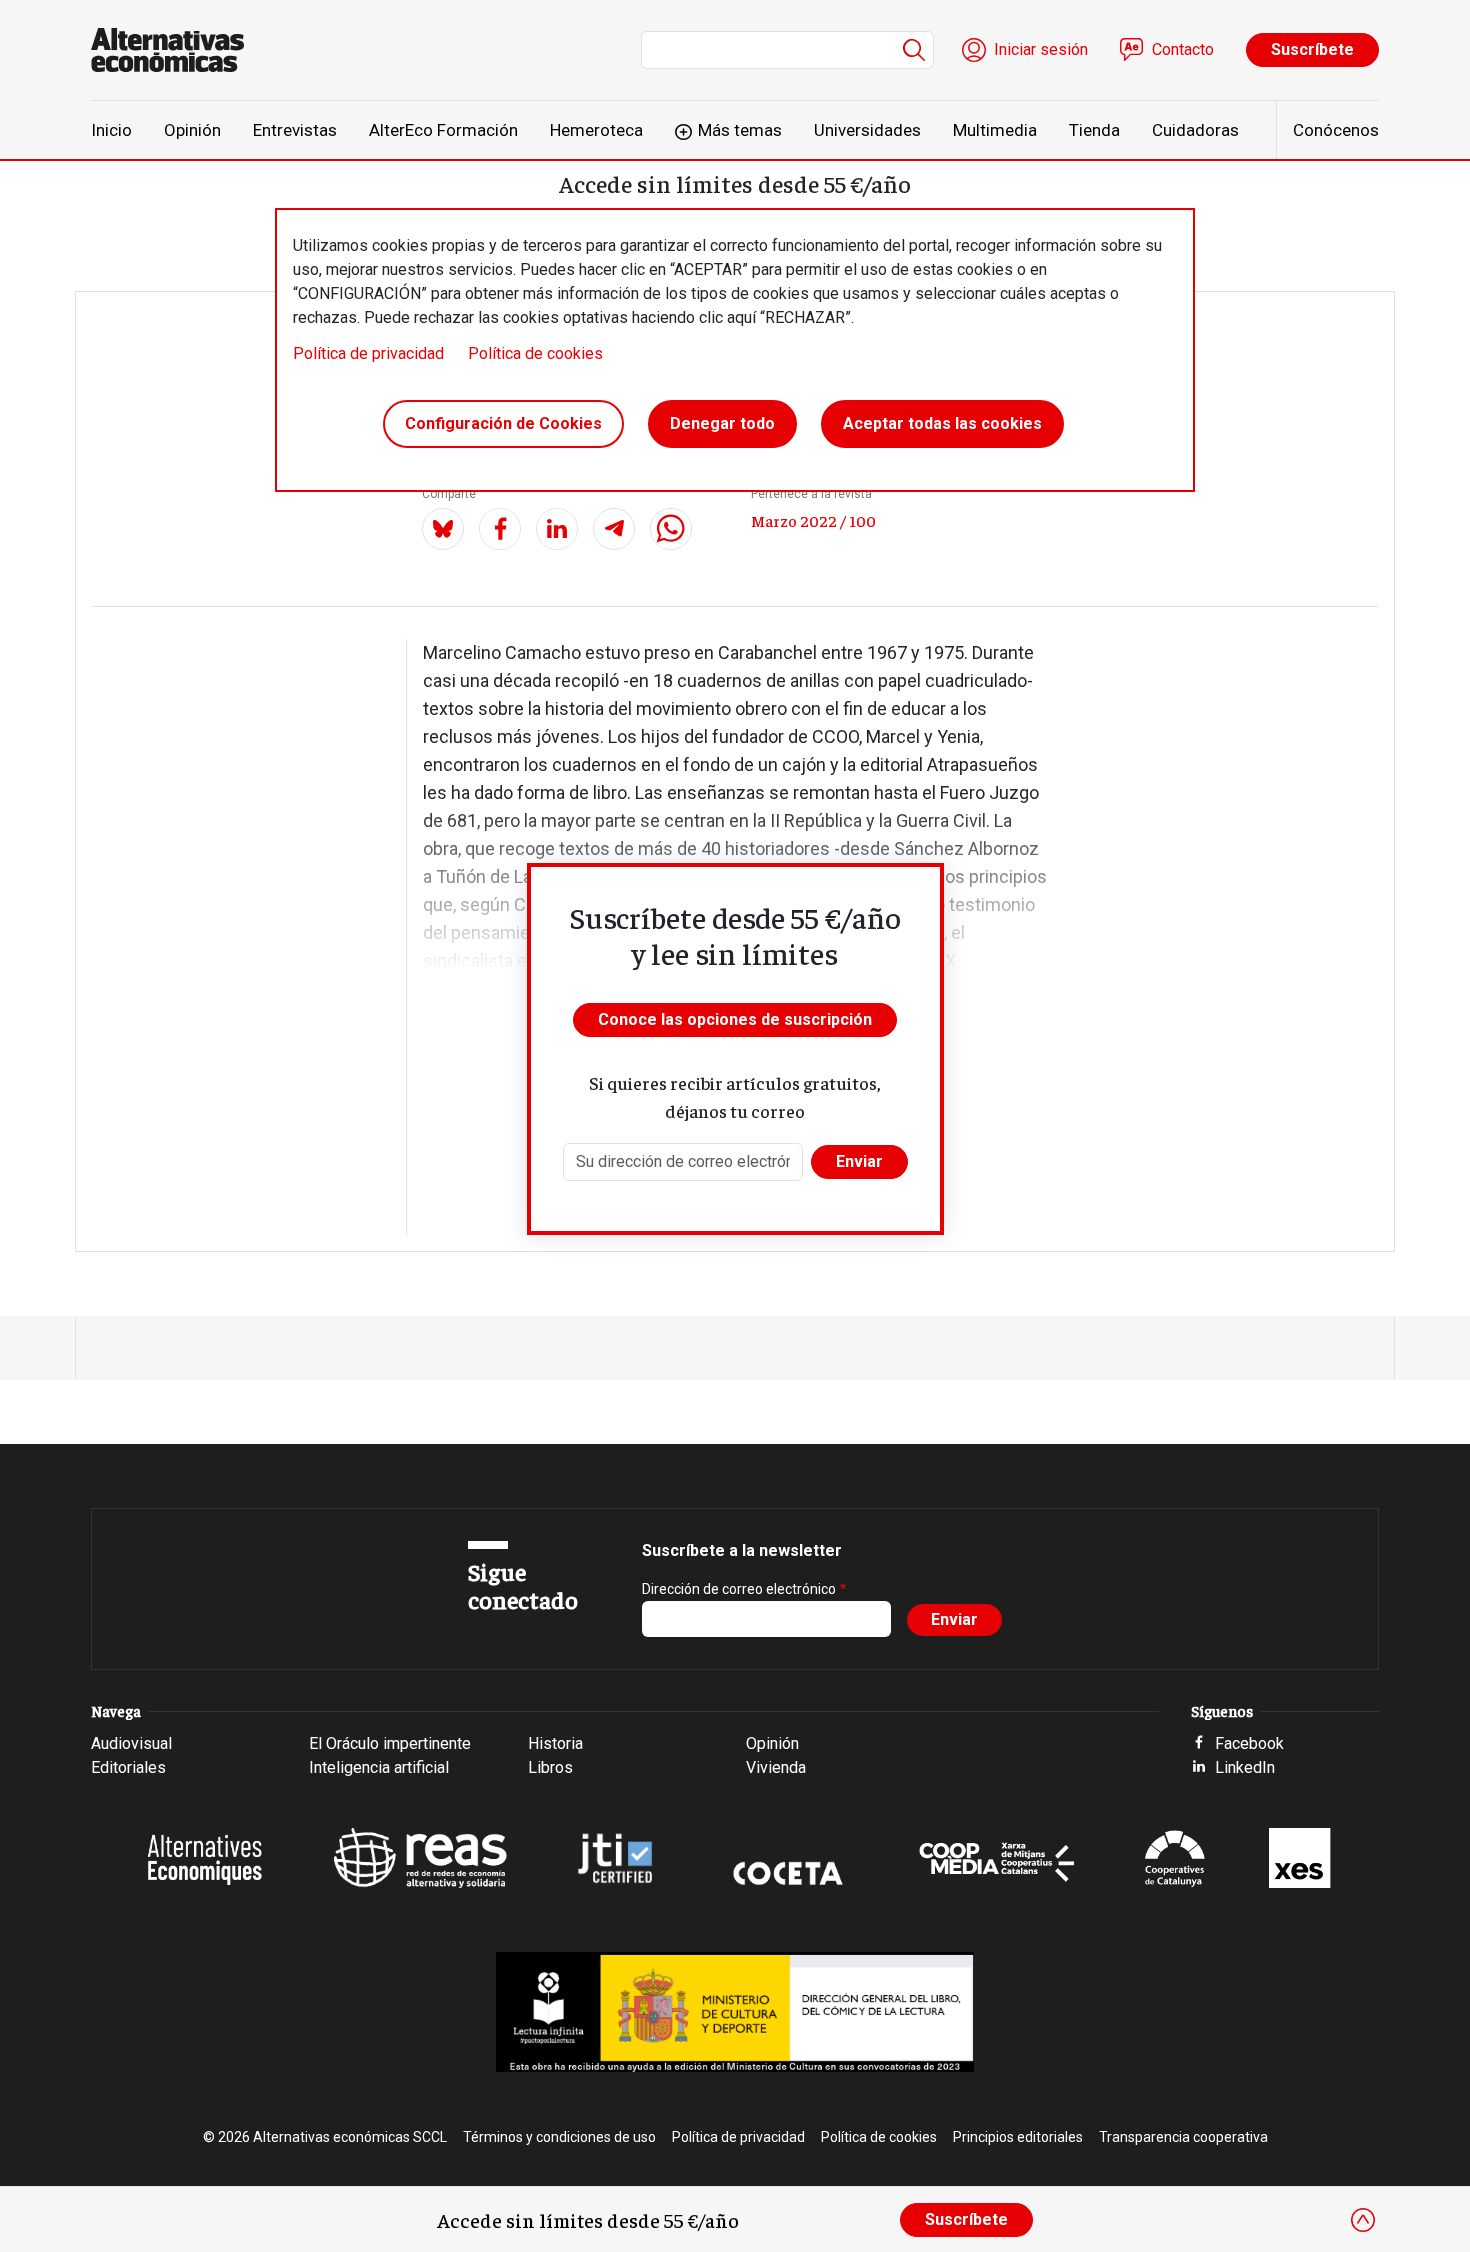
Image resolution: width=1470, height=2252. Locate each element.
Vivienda (776, 1767)
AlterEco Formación (443, 130)
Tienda (1094, 130)
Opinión (192, 130)
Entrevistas (295, 130)
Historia (555, 1743)
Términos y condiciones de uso (559, 2137)
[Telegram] (614, 529)
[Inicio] (175, 50)
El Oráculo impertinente (390, 1743)
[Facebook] (500, 529)
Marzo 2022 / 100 (813, 520)
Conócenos (1336, 130)
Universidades (867, 130)
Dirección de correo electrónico (739, 1589)
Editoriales (128, 1767)
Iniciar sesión (1041, 49)
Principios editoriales (1018, 2137)
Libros (550, 1767)
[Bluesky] (443, 529)
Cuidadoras (1195, 130)
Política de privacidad (368, 353)
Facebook (1249, 1743)
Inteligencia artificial (379, 1767)
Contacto (1183, 49)
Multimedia (995, 130)
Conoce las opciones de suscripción (735, 1019)
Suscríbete (1312, 49)
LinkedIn (1245, 1767)
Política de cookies (535, 353)
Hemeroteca (596, 130)
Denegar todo (722, 423)
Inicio (111, 130)
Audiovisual (131, 1743)
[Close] (1363, 2220)
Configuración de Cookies (503, 423)
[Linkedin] (557, 529)
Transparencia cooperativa (1183, 2137)
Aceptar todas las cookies (942, 423)
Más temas (740, 130)
